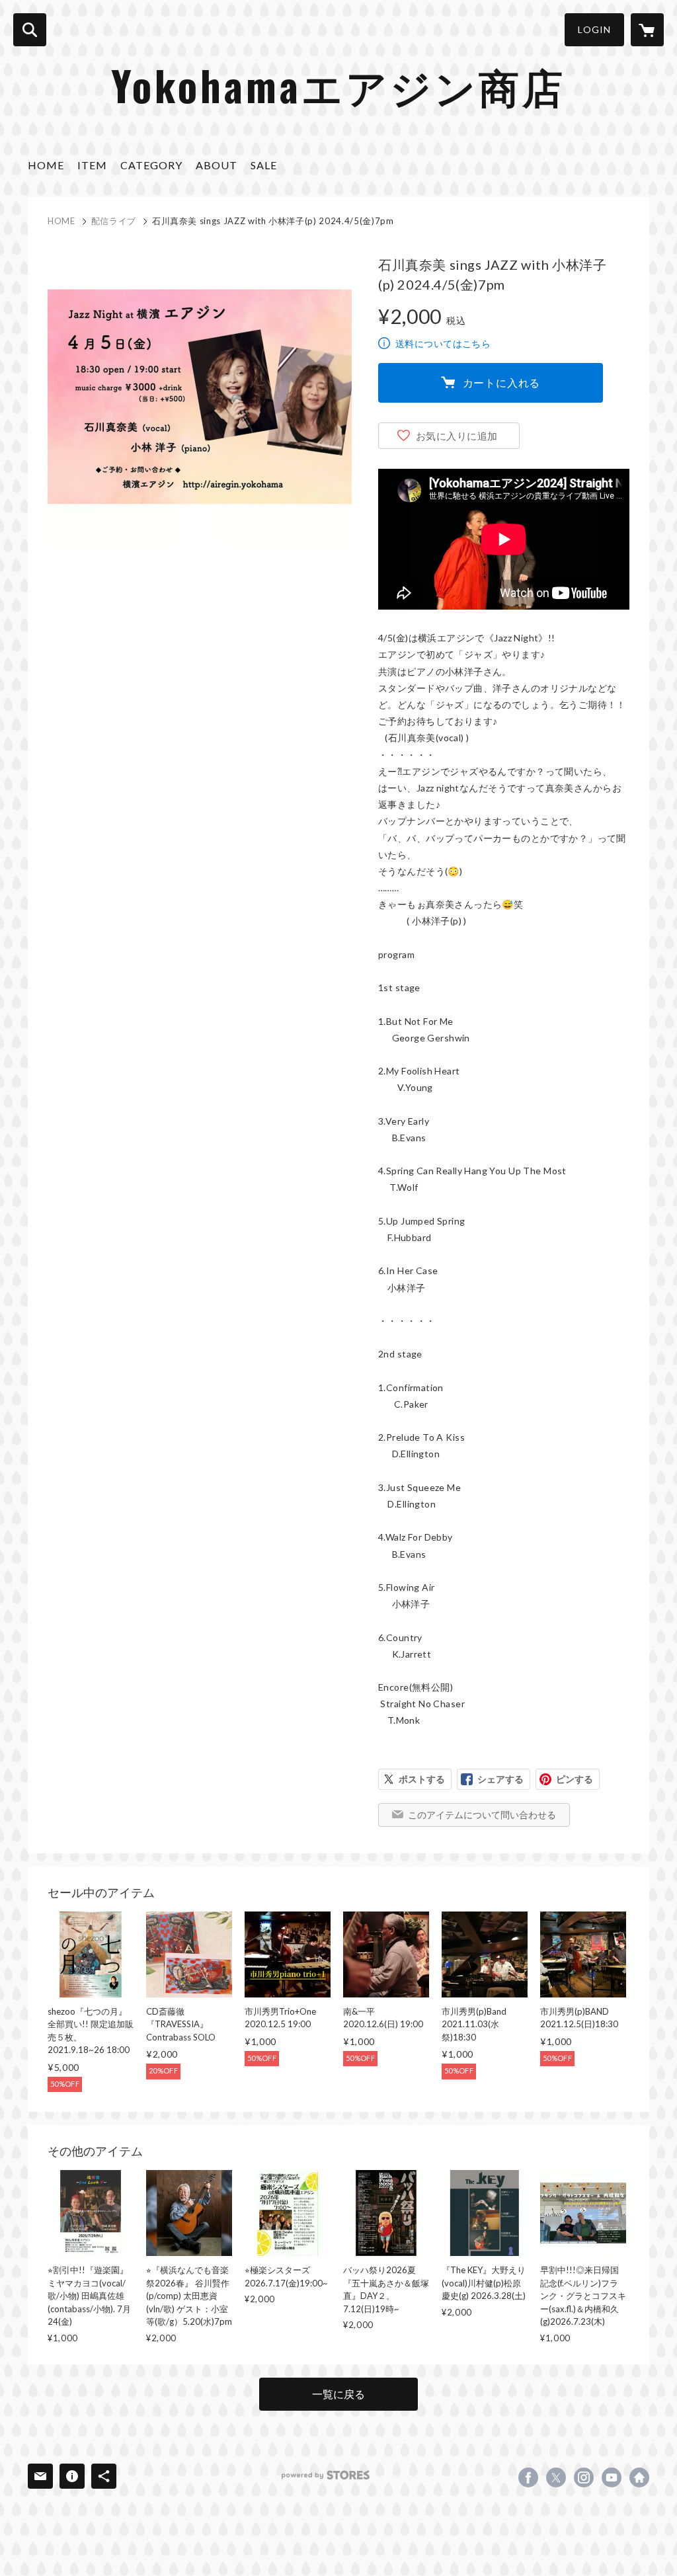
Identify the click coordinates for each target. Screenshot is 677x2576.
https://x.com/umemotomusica (556, 2477)
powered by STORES (326, 2475)
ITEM (92, 165)
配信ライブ (114, 221)
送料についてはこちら (443, 343)
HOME (46, 165)
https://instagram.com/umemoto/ (584, 2477)
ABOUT (217, 165)
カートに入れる (502, 382)
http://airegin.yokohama (639, 2477)
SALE (264, 165)
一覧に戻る (338, 2394)
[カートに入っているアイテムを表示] (647, 30)
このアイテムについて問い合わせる (482, 1815)
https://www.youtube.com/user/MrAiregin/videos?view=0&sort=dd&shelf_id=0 (612, 2477)
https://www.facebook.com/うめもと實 (528, 2477)
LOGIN (594, 29)
